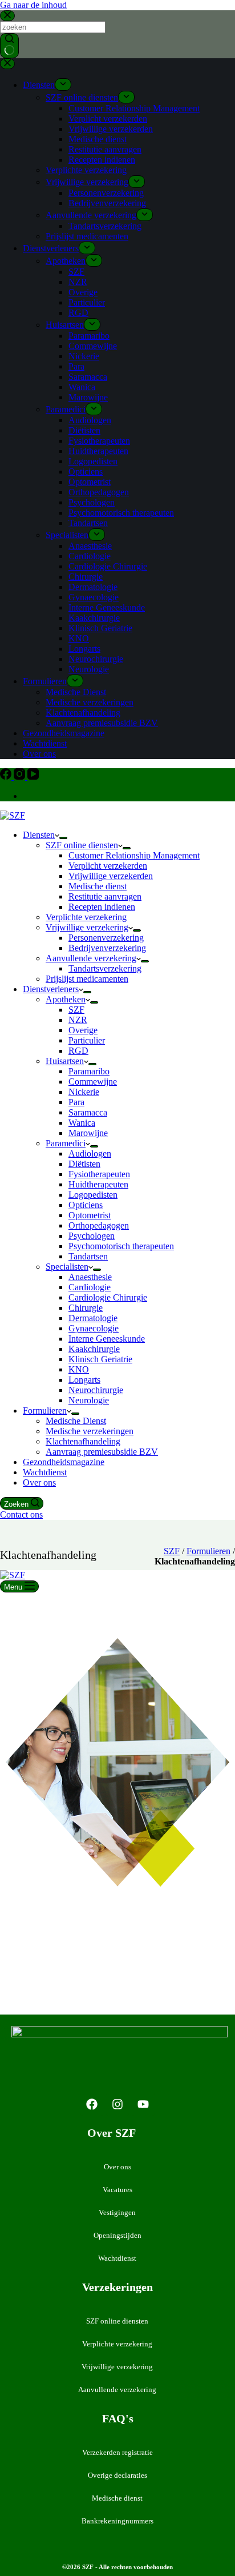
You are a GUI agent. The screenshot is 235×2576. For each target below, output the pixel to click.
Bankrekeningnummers (117, 2521)
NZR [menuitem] (78, 282)
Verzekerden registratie (117, 2452)
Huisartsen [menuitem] (65, 325)
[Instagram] (21, 777)
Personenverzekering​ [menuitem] (106, 193)
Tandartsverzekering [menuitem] (105, 226)
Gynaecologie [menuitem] (94, 597)
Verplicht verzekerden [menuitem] (108, 119)
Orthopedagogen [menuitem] (99, 492)
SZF (172, 1551)
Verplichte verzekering (117, 2344)
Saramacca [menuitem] (88, 377)
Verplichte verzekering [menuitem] (86, 170)
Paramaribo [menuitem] (89, 336)
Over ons (117, 2167)
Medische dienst (117, 2498)
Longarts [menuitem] (84, 649)
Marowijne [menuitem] (88, 397)
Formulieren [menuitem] (45, 681)
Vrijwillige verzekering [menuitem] (87, 182)
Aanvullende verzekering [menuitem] (91, 215)
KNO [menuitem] (79, 638)
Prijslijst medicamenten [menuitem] (87, 236)
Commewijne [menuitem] (93, 346)
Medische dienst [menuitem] (98, 139)
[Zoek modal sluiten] (7, 16)
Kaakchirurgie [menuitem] (94, 618)
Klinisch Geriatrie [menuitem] (100, 628)
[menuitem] (63, 85)
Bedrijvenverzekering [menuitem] (107, 203)
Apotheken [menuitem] (66, 261)
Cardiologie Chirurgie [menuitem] (108, 566)
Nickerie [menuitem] (84, 356)
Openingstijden (117, 2235)
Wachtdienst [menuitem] (45, 743)
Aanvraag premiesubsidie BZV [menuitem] (102, 723)
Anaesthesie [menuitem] (90, 546)
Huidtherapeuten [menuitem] (98, 451)
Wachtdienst (117, 2258)
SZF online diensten (117, 2321)
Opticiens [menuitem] (86, 472)
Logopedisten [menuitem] (93, 461)
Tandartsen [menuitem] (88, 523)
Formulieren (208, 1551)
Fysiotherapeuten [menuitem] (99, 441)
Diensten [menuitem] (39, 85)
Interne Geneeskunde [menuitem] (107, 607)
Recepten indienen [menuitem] (102, 160)
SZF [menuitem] (76, 272)
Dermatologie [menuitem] (93, 587)
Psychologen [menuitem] (92, 502)
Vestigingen (117, 2212)
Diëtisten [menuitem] (84, 430)
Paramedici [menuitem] (66, 409)
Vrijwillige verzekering (117, 2367)
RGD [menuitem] (78, 313)
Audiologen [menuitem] (90, 420)
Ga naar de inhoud (33, 5)
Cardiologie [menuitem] (90, 556)
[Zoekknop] (9, 46)
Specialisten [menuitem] (67, 535)
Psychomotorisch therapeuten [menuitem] (121, 513)
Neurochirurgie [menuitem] (96, 659)
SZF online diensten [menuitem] (82, 97)
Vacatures (117, 2190)
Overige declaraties (117, 2475)
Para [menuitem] (76, 366)
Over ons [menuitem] (39, 754)
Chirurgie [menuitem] (86, 577)
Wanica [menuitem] (82, 387)
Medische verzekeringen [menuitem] (90, 702)
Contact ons (21, 1514)
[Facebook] (7, 777)
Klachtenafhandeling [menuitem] (83, 713)
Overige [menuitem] (83, 292)
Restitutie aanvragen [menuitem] (105, 149)
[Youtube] (143, 2104)
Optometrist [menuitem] (90, 482)
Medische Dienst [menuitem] (76, 692)
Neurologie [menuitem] (89, 669)
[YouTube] (33, 777)
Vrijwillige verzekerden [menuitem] (111, 129)
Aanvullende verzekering (117, 2390)
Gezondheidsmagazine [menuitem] (64, 733)
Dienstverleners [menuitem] (51, 248)
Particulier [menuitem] (87, 302)
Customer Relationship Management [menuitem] (134, 108)
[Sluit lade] (7, 64)
